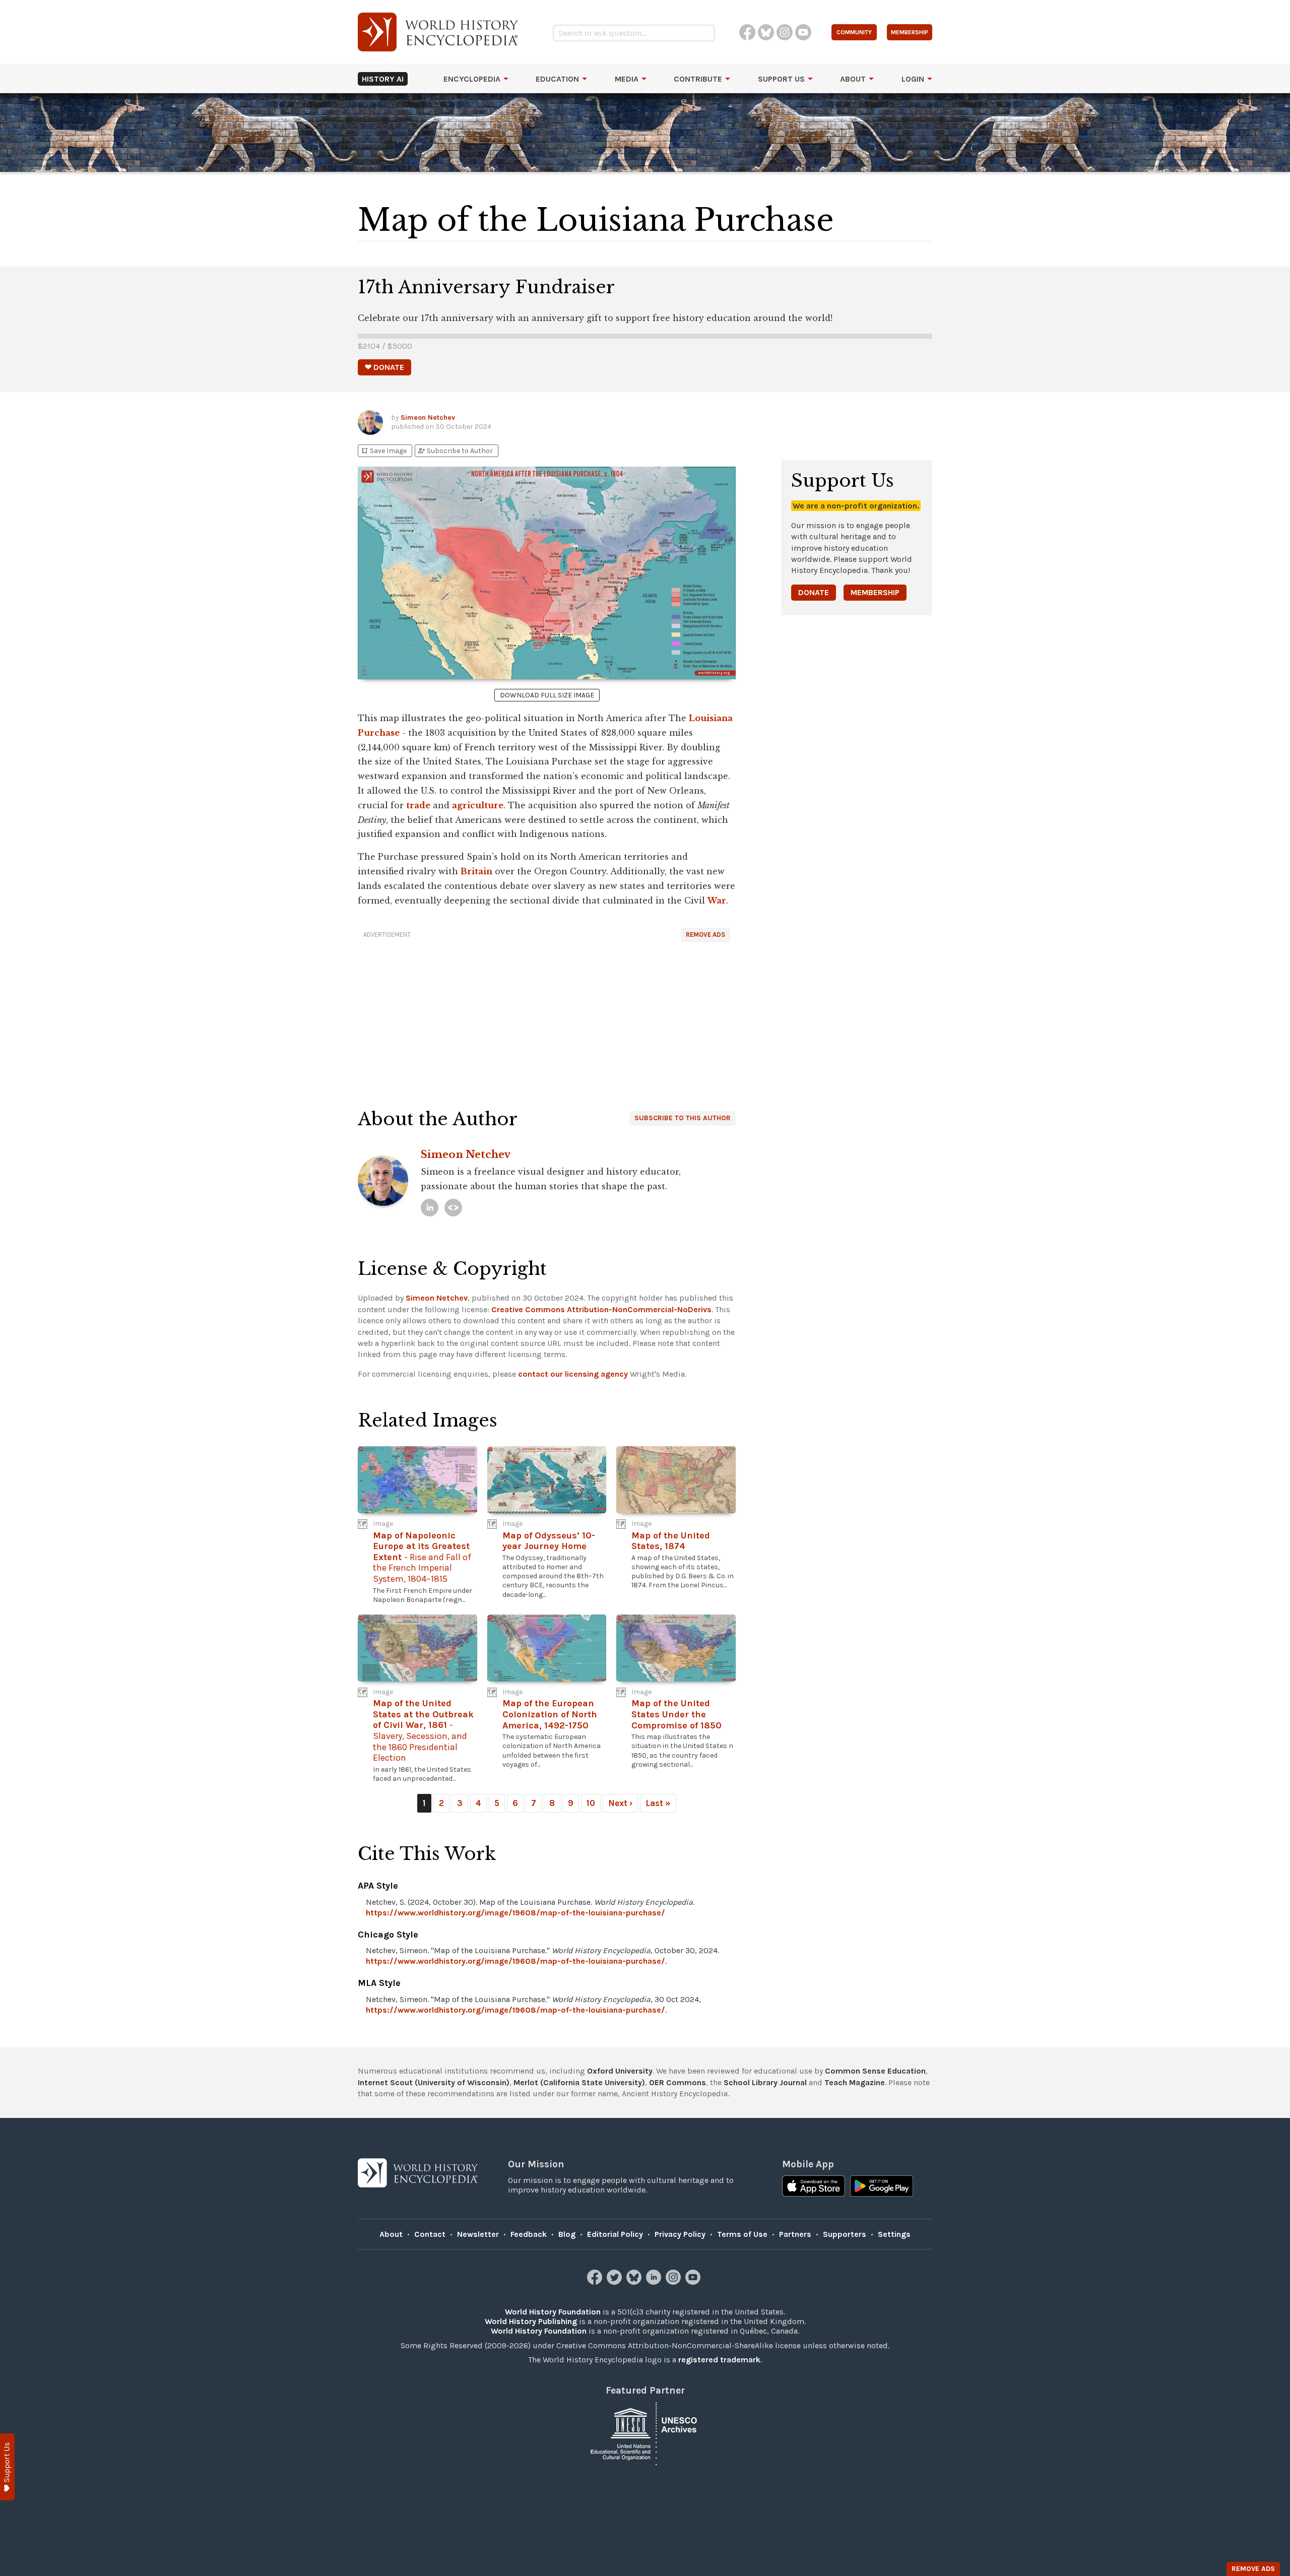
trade (418, 805)
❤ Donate (384, 367)
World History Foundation (553, 2312)
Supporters (845, 2234)
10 (591, 1803)
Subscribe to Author (455, 451)
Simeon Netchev (428, 417)
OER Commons (678, 2082)
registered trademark (719, 2360)
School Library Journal (765, 2082)
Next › (620, 1803)
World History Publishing (531, 2321)
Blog (567, 2234)
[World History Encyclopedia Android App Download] (882, 2187)
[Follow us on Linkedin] (655, 2282)
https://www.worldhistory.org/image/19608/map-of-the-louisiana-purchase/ (515, 1913)
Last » (658, 1803)
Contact (430, 2234)
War (717, 900)
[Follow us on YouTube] (694, 2282)
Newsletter (478, 2234)
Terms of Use (742, 2234)
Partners (795, 2234)
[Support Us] (7, 2467)
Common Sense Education (875, 2071)
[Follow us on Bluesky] (635, 2282)
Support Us (781, 79)
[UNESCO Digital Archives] (645, 2433)
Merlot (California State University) (579, 2082)
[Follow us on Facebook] (596, 2282)
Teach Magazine (855, 2082)
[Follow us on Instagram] (674, 2282)
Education (557, 79)
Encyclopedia (472, 79)
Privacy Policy (680, 2234)
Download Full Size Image (547, 695)
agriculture (478, 805)
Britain (476, 871)
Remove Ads (705, 935)
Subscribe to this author (683, 1118)
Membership (875, 592)
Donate (814, 592)
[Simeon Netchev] (430, 1208)
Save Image (383, 451)
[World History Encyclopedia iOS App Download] (814, 2187)
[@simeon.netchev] (453, 1208)
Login (913, 79)
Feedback (529, 2234)
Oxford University (620, 2071)
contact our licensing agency (573, 1374)
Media (627, 79)
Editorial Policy (615, 2234)
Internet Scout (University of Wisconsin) (434, 2082)
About (853, 79)
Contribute (698, 79)
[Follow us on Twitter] (616, 2282)
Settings (894, 2234)
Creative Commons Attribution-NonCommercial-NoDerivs (601, 1309)
